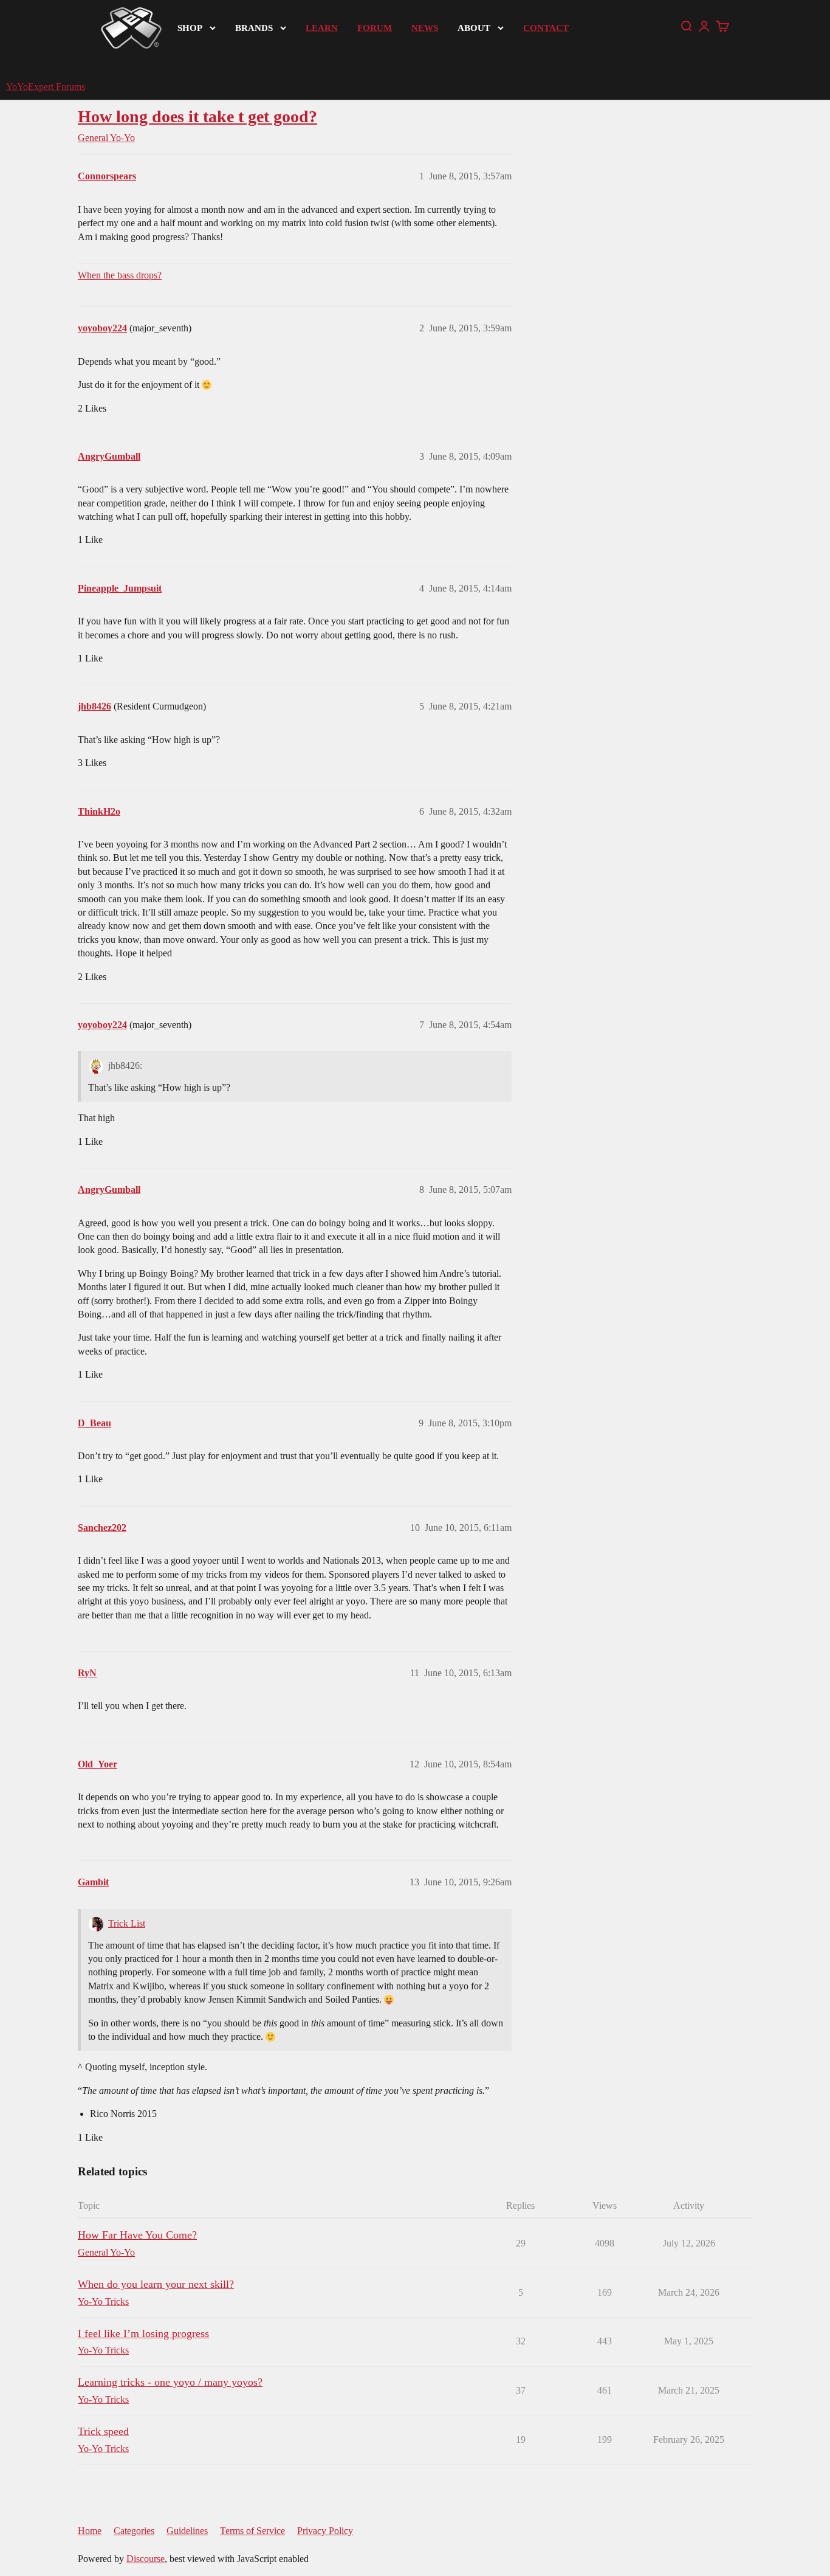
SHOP (190, 28)
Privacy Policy (325, 2531)
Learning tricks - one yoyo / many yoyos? (170, 2382)
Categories (134, 2531)
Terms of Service (252, 2531)
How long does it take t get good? (197, 116)
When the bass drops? (120, 275)
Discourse (146, 2559)
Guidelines (187, 2531)
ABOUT (474, 28)
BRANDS (254, 28)
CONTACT (546, 28)
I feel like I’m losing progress (143, 2333)
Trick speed (103, 2431)
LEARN (322, 28)
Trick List (127, 1923)
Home (90, 2531)
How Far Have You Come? (137, 2235)
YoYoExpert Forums (46, 87)
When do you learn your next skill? (156, 2284)
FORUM (375, 28)
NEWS (425, 28)
